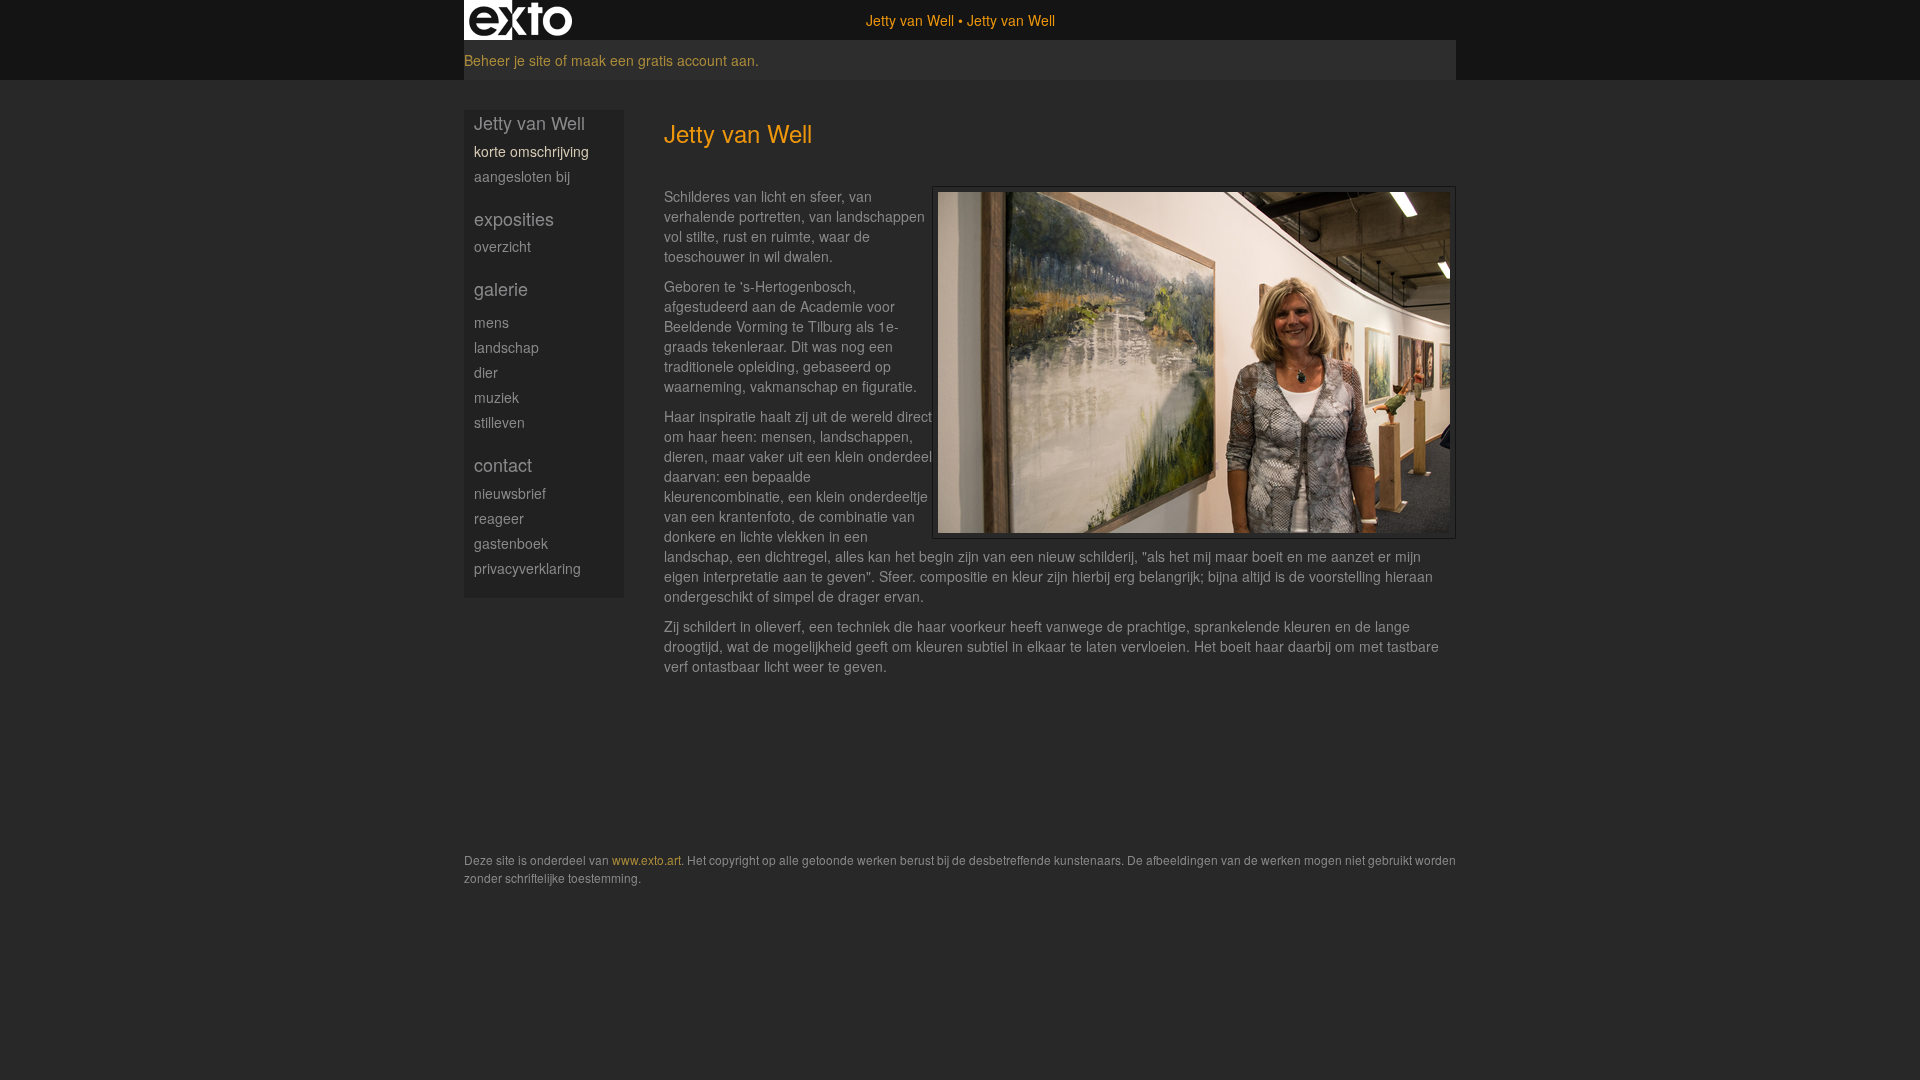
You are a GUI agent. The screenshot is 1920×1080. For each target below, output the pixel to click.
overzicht (502, 246)
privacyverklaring (527, 568)
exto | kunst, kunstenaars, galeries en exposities (520, 20)
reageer (499, 518)
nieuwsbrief (510, 493)
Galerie (501, 288)
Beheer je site (507, 60)
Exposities (514, 218)
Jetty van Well (910, 20)
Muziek (496, 397)
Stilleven (499, 422)
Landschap (506, 347)
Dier (486, 372)
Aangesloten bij (522, 176)
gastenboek (511, 543)
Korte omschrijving (531, 151)
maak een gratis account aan (663, 60)
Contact (503, 464)
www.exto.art (646, 859)
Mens (491, 322)
